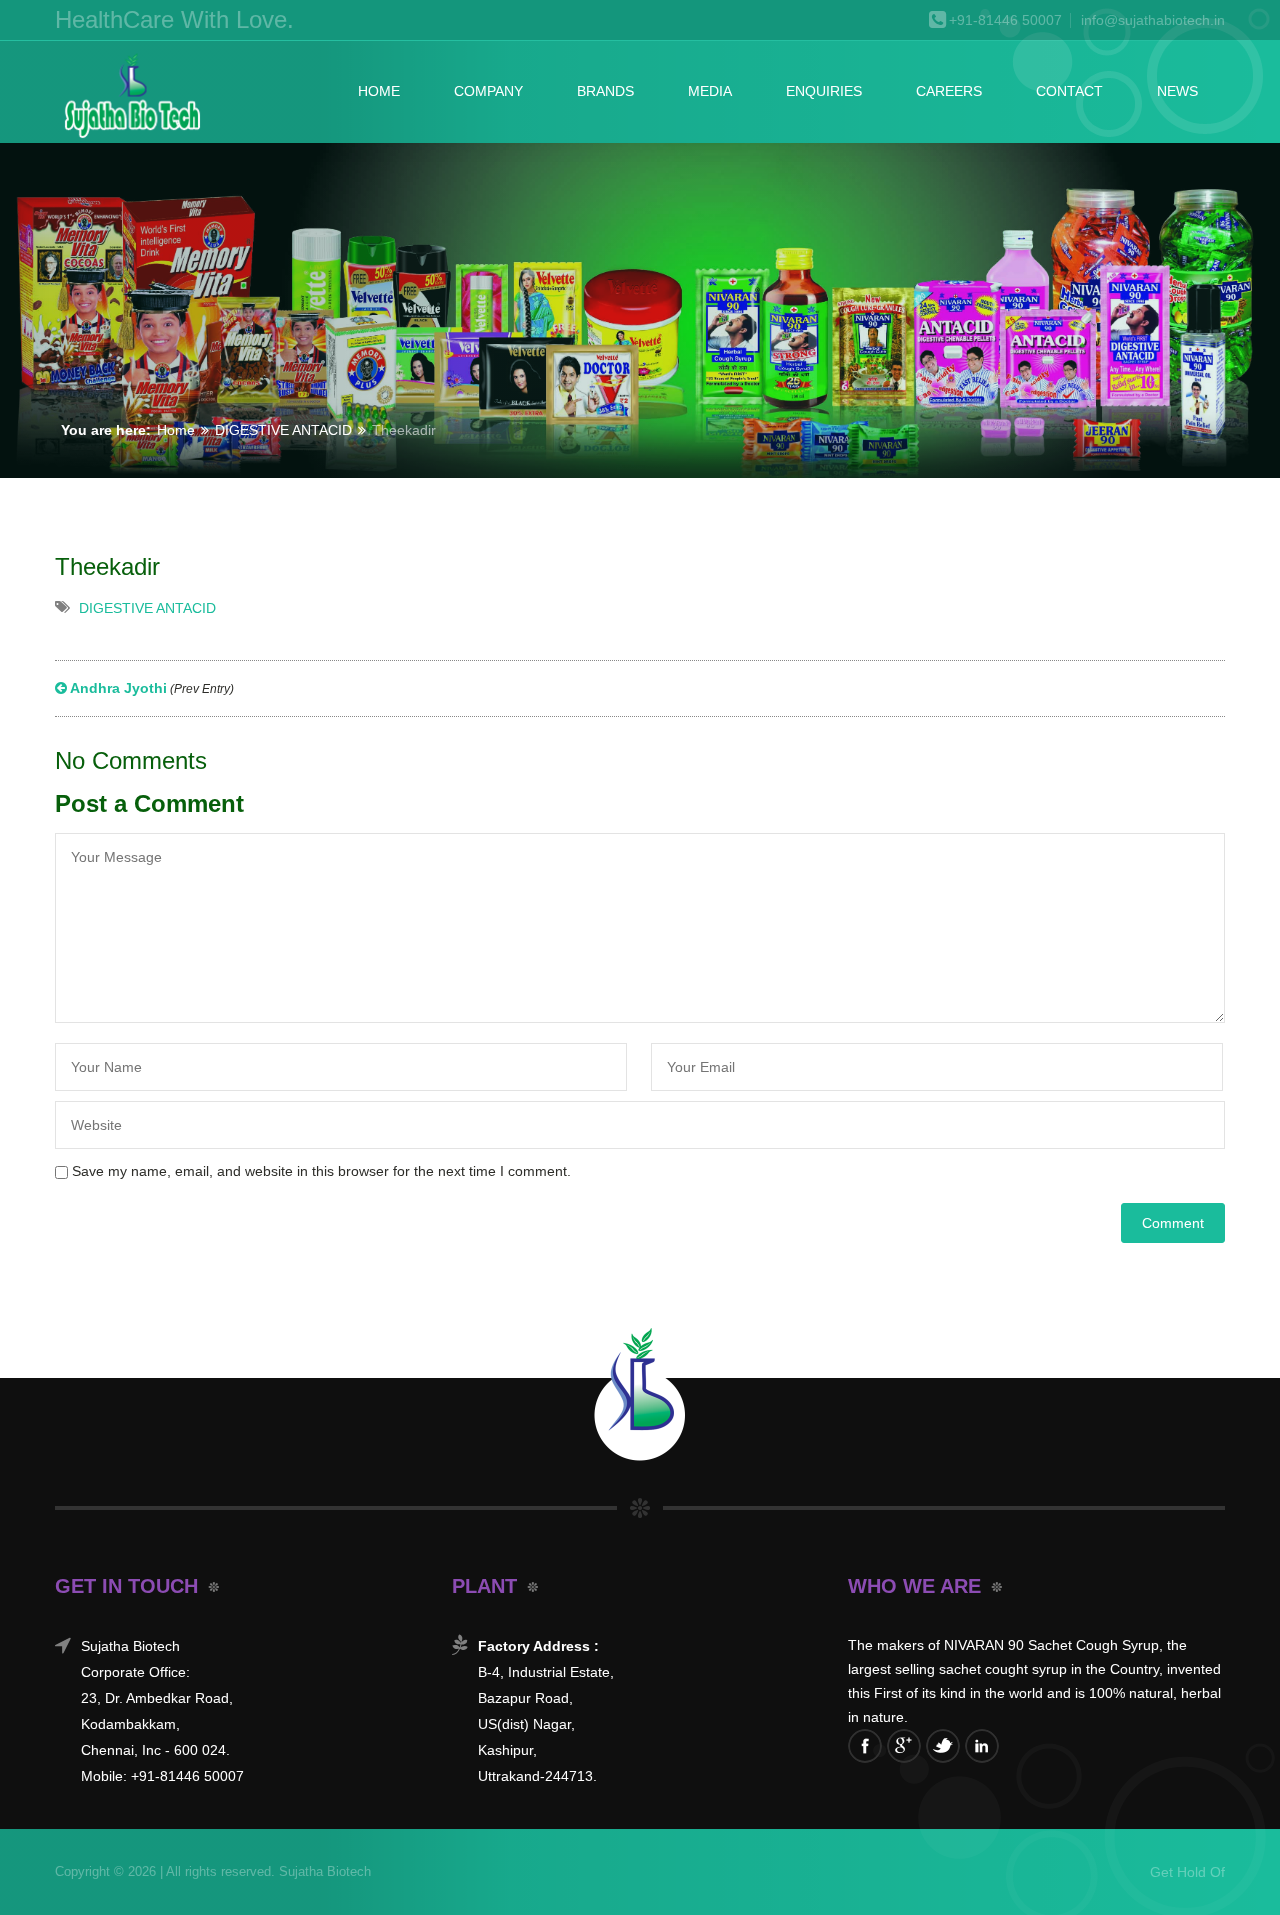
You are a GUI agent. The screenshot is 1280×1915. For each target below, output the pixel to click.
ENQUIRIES (824, 91)
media (710, 91)
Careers (949, 91)
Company (488, 91)
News (1177, 91)
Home (379, 91)
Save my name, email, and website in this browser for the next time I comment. (321, 1171)
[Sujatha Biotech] (131, 97)
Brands (605, 91)
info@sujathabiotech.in (1153, 20)
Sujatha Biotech (323, 1871)
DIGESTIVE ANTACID (283, 430)
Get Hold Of (1187, 1872)
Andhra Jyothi (150, 688)
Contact (1069, 91)
